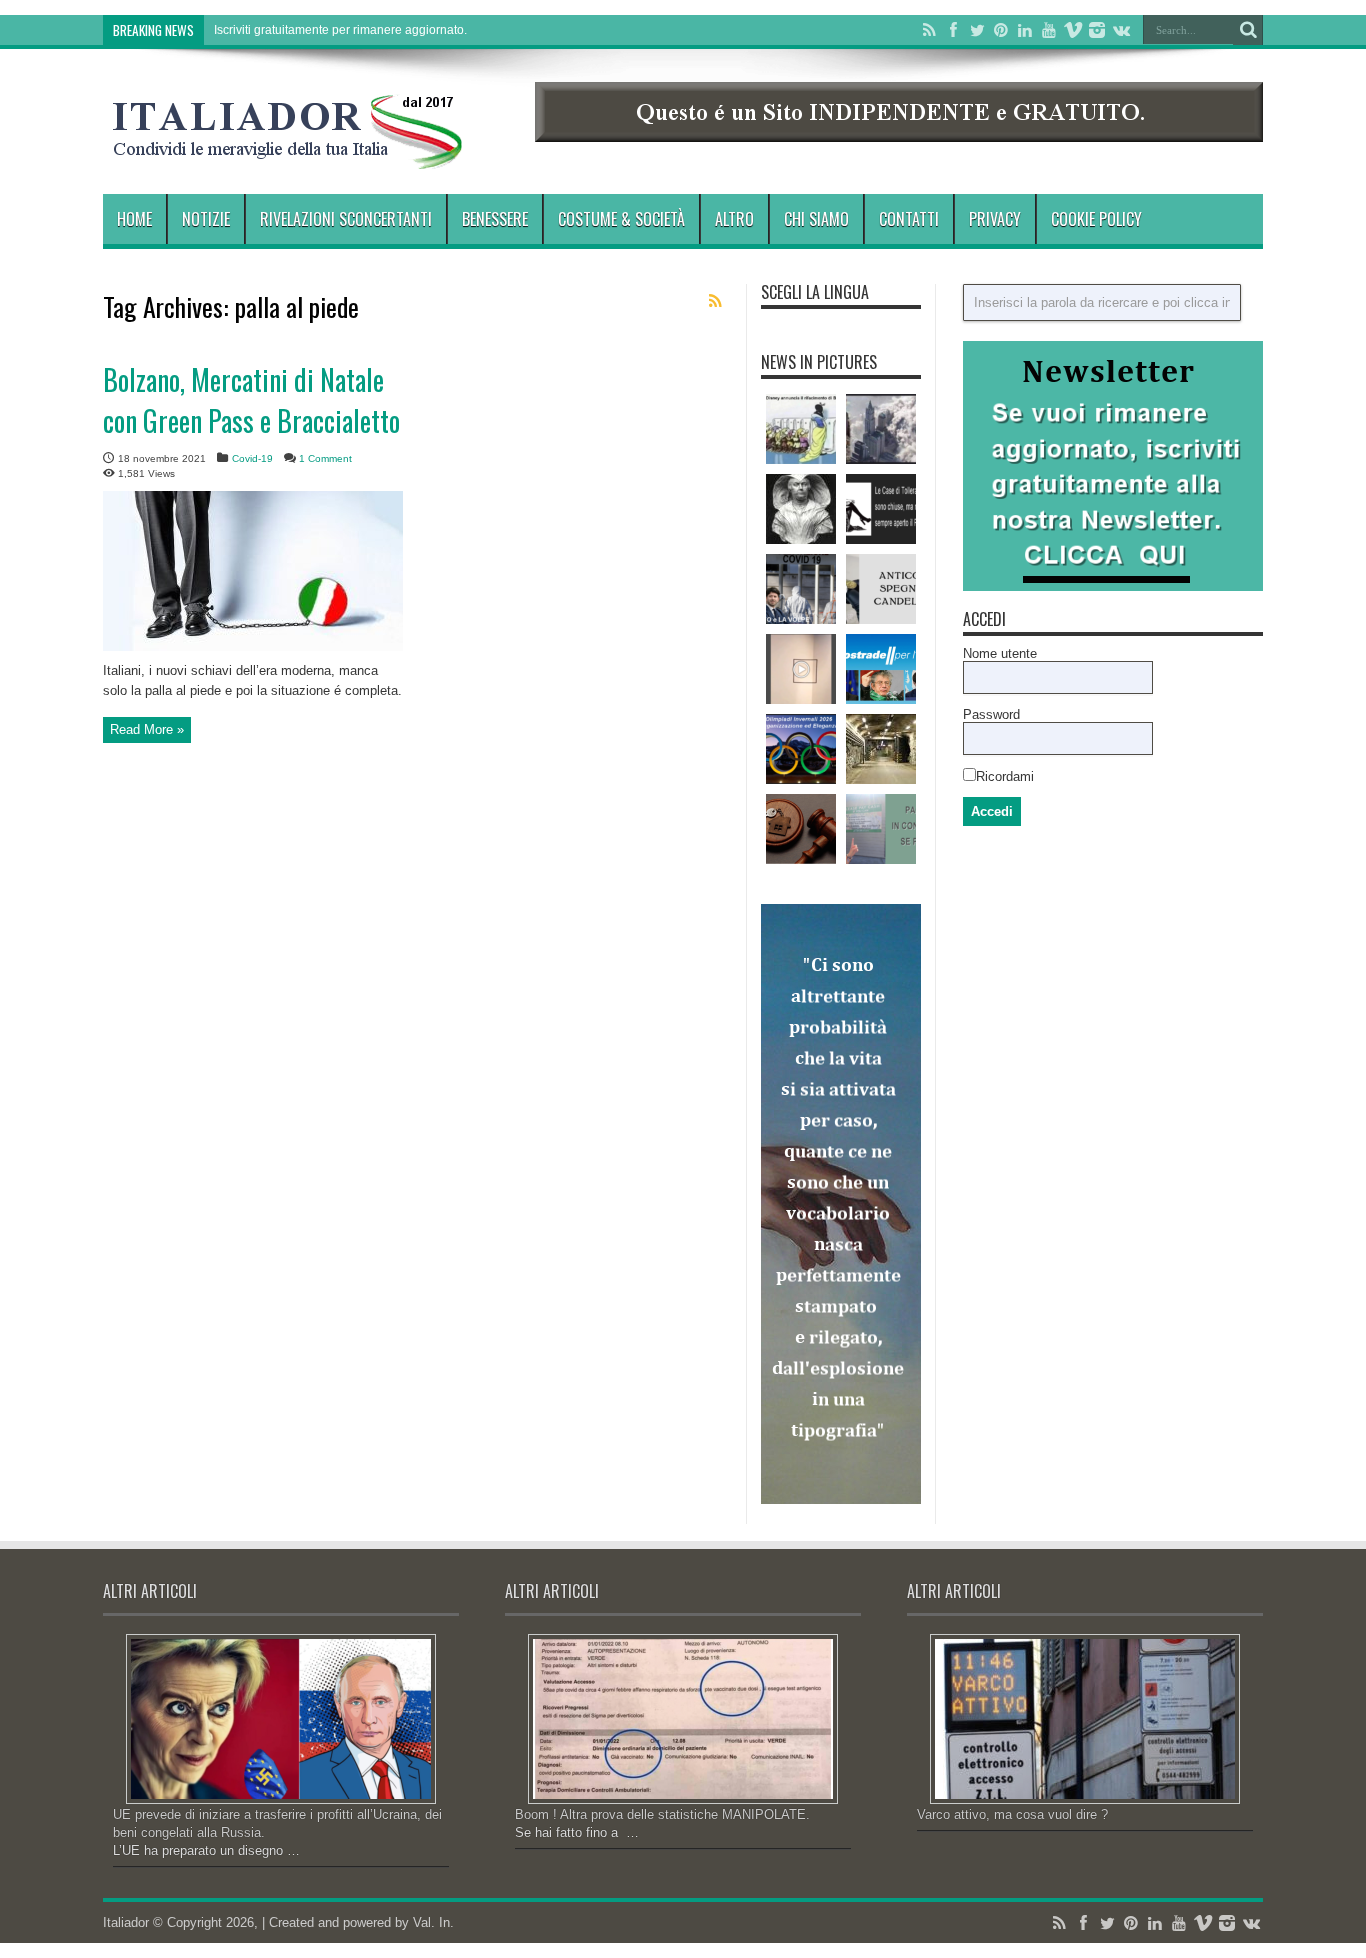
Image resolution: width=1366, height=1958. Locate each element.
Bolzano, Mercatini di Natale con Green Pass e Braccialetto (251, 400)
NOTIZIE (206, 219)
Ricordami (1005, 776)
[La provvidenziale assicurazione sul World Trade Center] (881, 429)
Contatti (909, 219)
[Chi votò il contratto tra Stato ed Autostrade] (881, 669)
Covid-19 (252, 458)
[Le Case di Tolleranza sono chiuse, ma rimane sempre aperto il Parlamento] (881, 509)
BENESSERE (495, 219)
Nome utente (1000, 653)
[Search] (1248, 30)
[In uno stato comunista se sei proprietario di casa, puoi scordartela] (801, 829)
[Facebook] (953, 30)
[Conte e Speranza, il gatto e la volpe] (801, 589)
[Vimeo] (1073, 30)
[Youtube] (1049, 30)
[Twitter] (977, 30)
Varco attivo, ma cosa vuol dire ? (1012, 1814)
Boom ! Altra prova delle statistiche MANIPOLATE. (662, 1814)
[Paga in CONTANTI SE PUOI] (881, 829)
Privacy (995, 219)
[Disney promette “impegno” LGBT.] (801, 429)
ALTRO (734, 219)
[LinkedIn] (1025, 30)
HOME (134, 219)
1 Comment (325, 458)
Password (991, 714)
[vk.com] (1121, 30)
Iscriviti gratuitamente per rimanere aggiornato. (340, 30)
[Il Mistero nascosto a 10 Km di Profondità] (881, 749)
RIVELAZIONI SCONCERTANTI (346, 219)
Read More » (147, 729)
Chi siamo (816, 219)
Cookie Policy (1096, 219)
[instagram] (1097, 30)
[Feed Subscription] (715, 301)
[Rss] (929, 30)
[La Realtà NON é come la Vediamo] (801, 669)
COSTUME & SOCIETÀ (621, 219)
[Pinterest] (1001, 30)
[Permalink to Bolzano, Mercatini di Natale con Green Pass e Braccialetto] (253, 646)
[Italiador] (288, 154)
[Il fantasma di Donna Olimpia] (801, 509)
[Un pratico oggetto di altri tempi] (881, 589)
